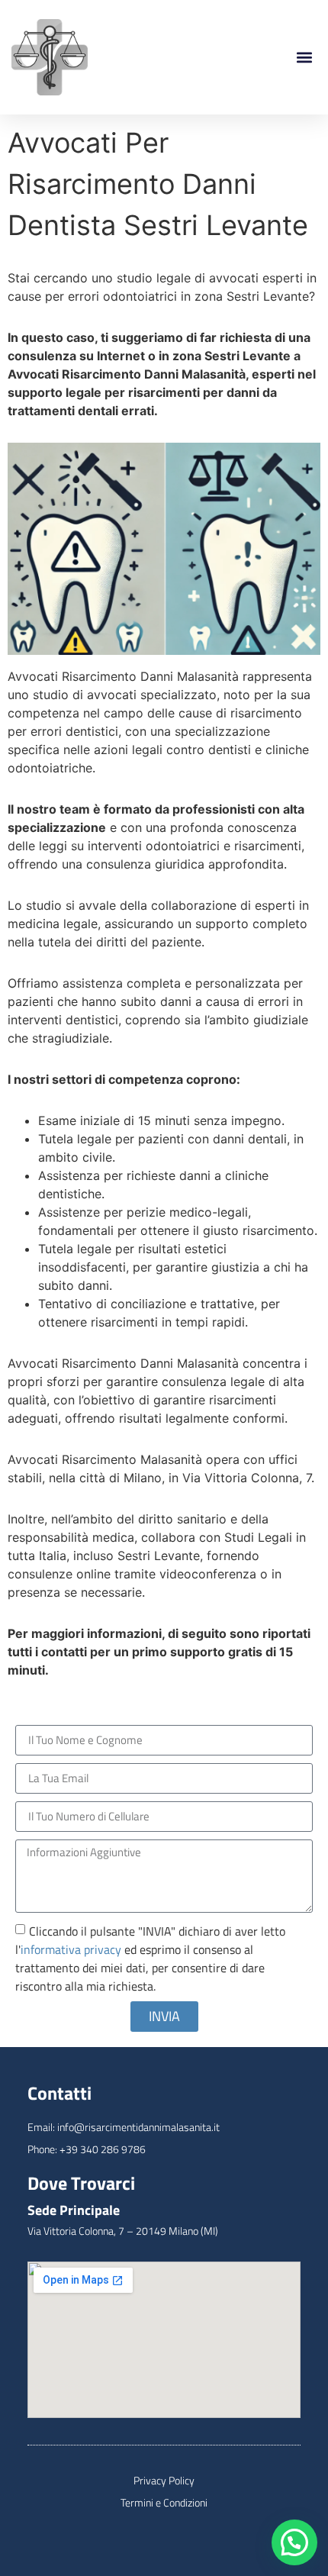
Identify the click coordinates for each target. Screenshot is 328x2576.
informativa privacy (71, 1949)
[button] (304, 58)
